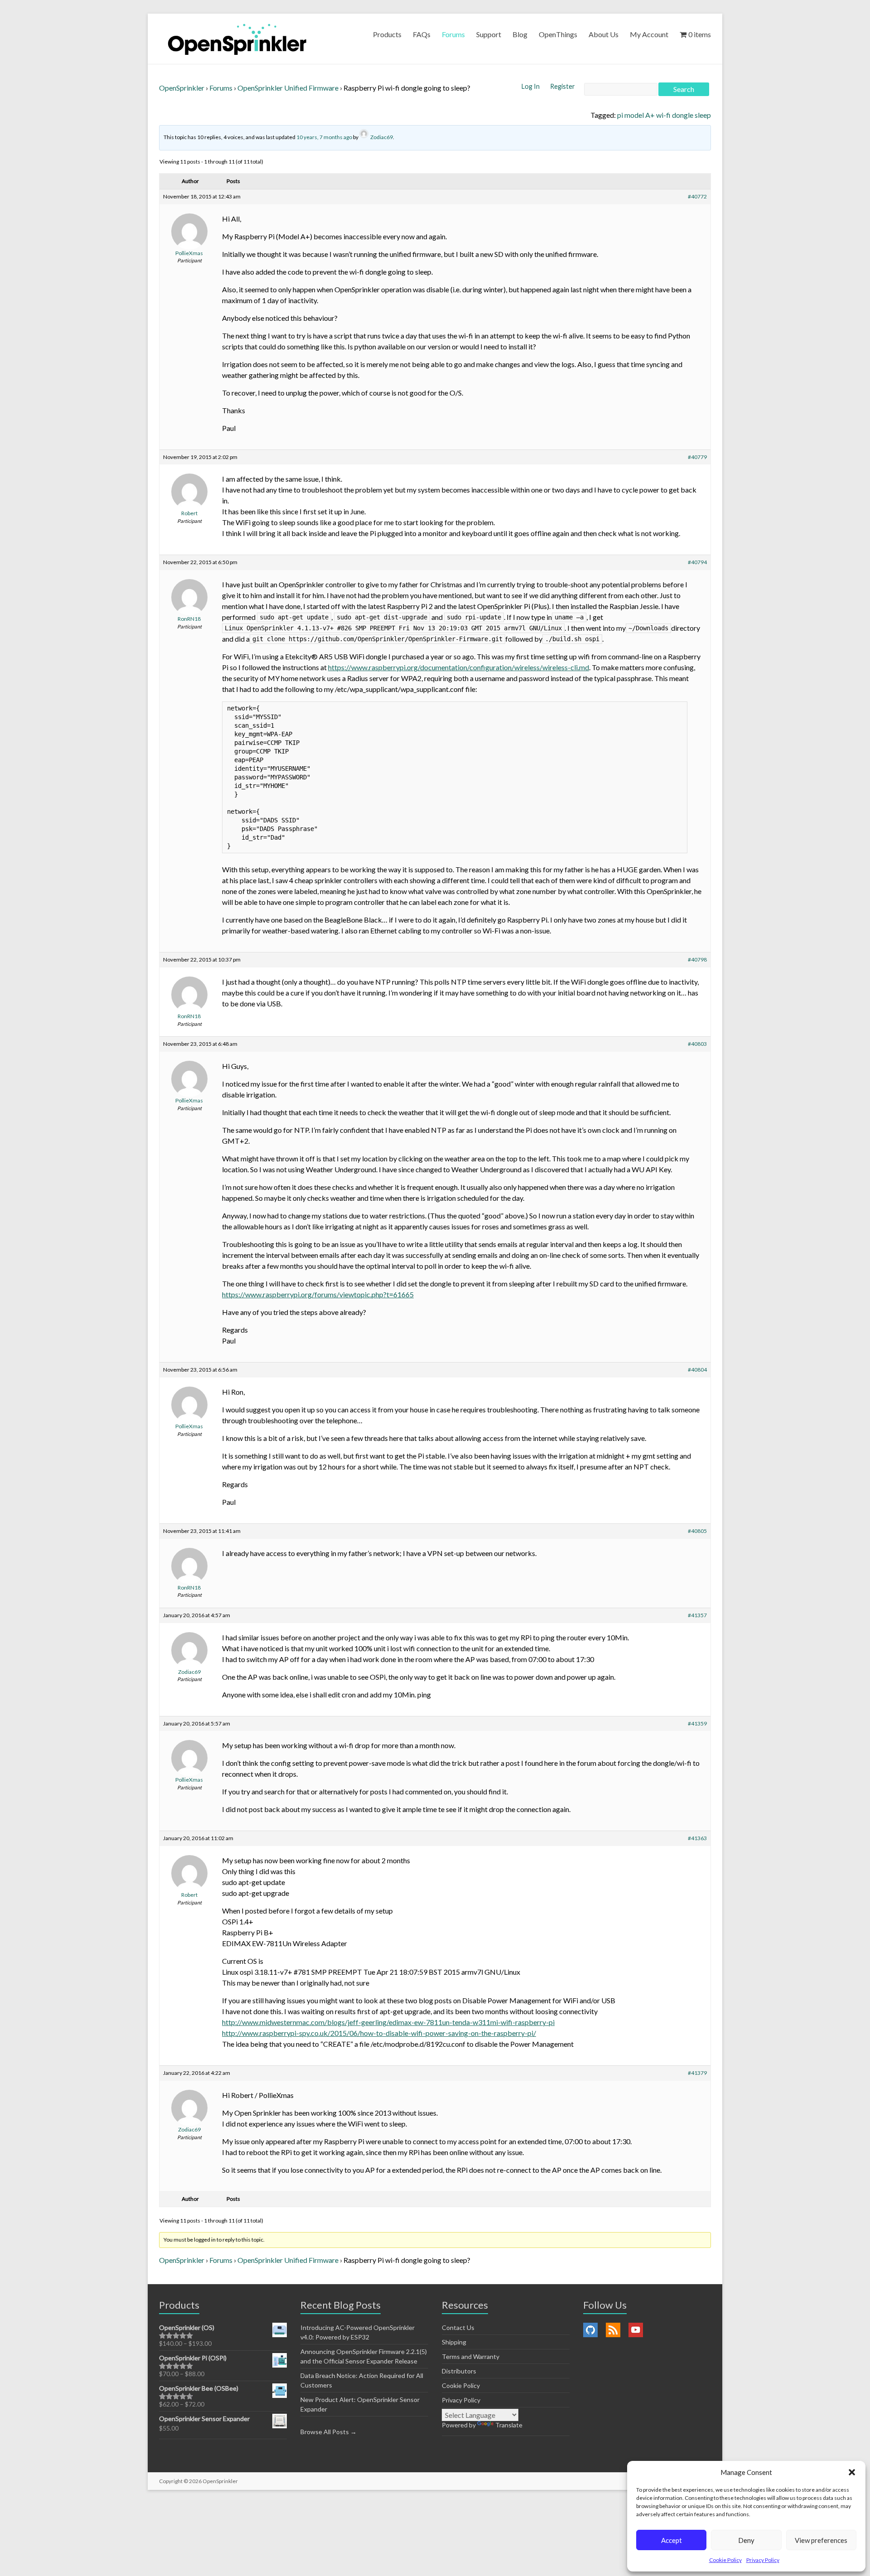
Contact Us (458, 2327)
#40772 (697, 196)
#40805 (697, 1531)
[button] (852, 2472)
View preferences (821, 2540)
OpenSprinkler (182, 88)
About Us (604, 34)
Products (387, 34)
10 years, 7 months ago (324, 137)
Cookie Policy (725, 2560)
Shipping (454, 2342)
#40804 (697, 1370)
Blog (520, 34)
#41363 (697, 1838)
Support (489, 34)
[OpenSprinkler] (237, 39)
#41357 (697, 1615)
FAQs (422, 34)
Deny (746, 2540)
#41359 (697, 1723)
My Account (649, 34)
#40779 (697, 457)
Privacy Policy (763, 2560)
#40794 (697, 562)
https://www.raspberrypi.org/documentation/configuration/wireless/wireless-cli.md (459, 667)
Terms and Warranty (471, 2356)
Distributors (459, 2371)
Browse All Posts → (329, 2432)
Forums (453, 34)
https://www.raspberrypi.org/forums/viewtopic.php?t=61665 (318, 1294)
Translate (509, 2425)
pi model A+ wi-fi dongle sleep (664, 115)
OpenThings (558, 34)
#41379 (697, 2073)
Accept (672, 2540)
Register (563, 86)
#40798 (697, 959)
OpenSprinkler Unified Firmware (288, 88)
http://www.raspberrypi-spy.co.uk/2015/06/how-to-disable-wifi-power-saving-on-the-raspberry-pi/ (379, 2033)
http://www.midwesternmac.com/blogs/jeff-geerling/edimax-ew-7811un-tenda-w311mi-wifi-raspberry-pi (388, 2022)
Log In (531, 86)
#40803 (697, 1044)
